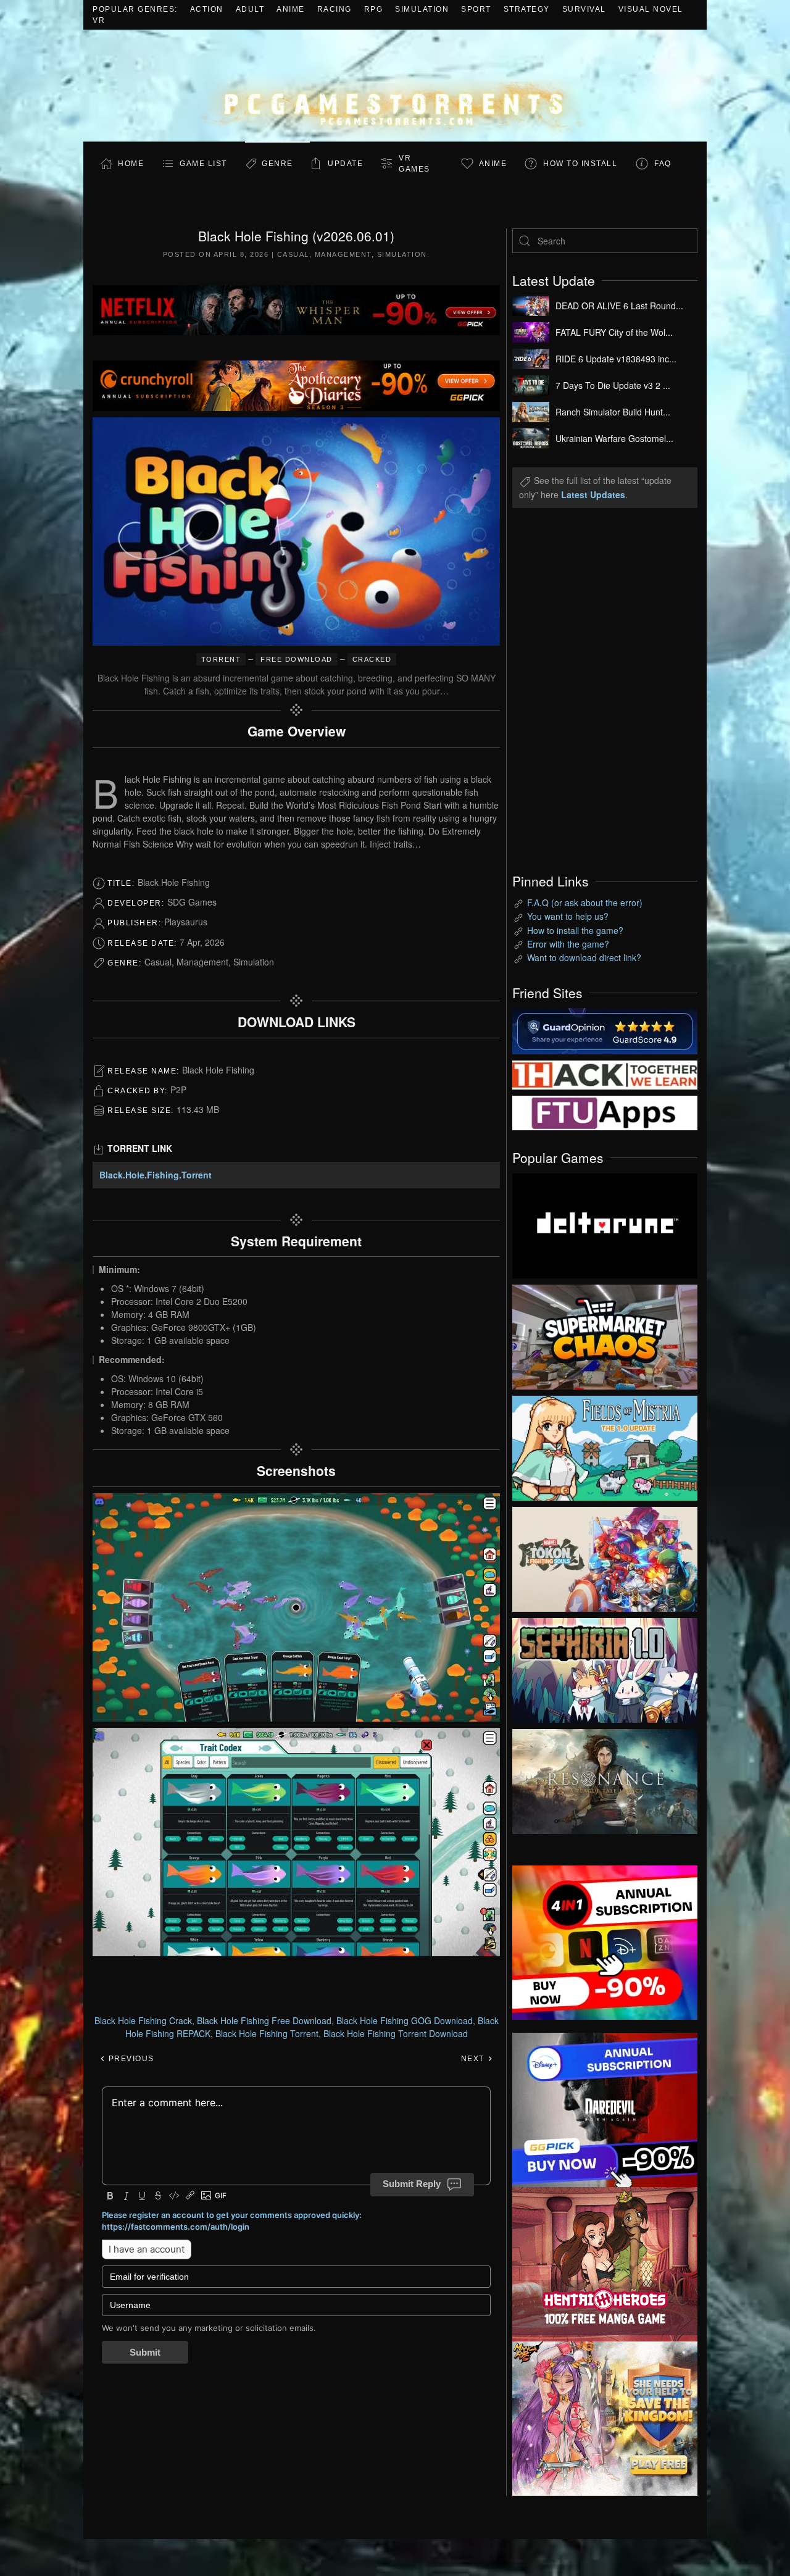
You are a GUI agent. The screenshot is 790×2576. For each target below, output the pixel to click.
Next (474, 2059)
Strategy (527, 9)
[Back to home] (395, 85)
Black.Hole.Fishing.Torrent (156, 1175)
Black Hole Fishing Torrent (267, 2033)
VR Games (414, 164)
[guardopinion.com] (605, 1030)
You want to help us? (568, 916)
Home (131, 164)
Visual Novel (651, 9)
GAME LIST (203, 164)
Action (207, 9)
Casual (293, 254)
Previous (130, 2059)
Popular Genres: (135, 9)
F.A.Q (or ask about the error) (585, 902)
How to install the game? (575, 930)
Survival (584, 9)
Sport (476, 9)
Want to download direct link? (584, 957)
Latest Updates (593, 494)
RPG (374, 9)
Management (343, 254)
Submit (145, 2352)
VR (99, 20)
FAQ (663, 164)
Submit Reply (412, 2184)
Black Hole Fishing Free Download (264, 2020)
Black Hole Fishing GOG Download (405, 2020)
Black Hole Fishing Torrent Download (396, 2033)
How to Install (580, 164)
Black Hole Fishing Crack (143, 2020)
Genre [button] (277, 164)
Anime (291, 9)
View (605, 1223)
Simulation (422, 9)
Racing (335, 9)
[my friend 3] (605, 1073)
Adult (250, 9)
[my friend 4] (605, 1112)
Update (345, 164)
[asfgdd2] (605, 2262)
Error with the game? (568, 944)
